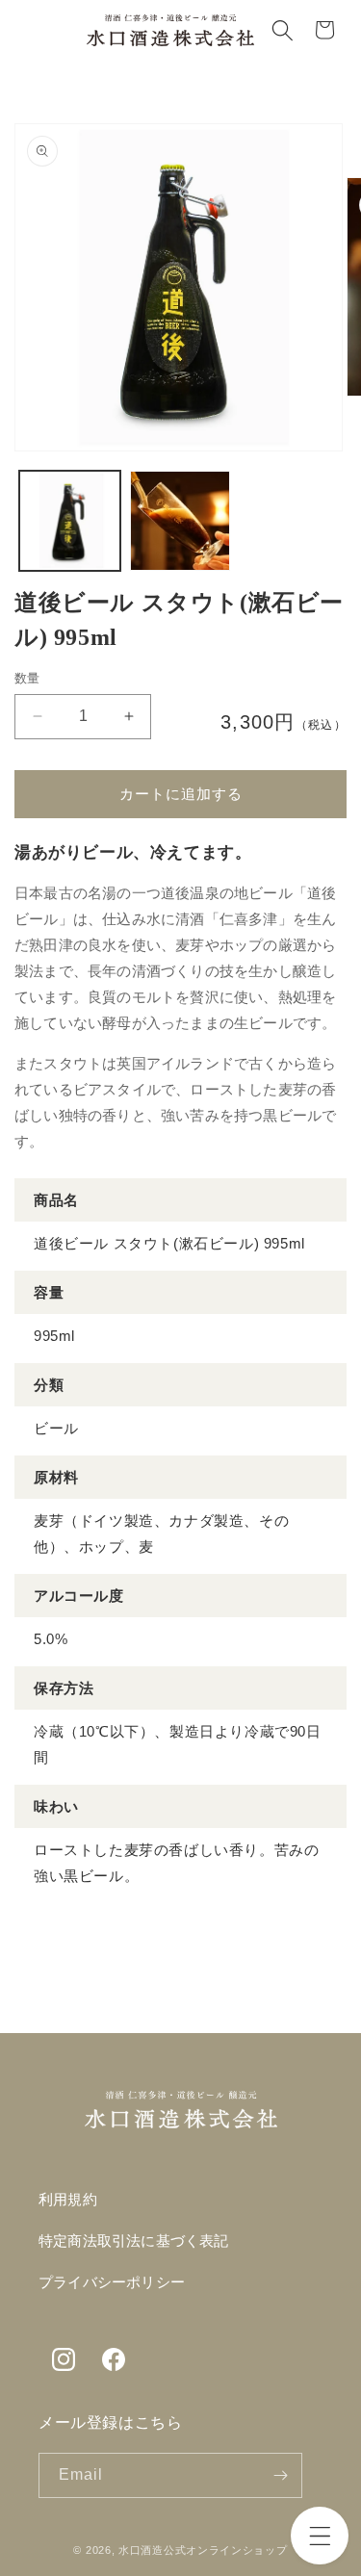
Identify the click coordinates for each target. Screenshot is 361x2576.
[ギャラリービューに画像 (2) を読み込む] (180, 521)
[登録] (280, 2475)
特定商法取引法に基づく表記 (134, 2241)
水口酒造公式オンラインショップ (203, 2550)
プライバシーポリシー (112, 2282)
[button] (320, 2536)
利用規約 (68, 2200)
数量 (27, 678)
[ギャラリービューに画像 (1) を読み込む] (70, 521)
